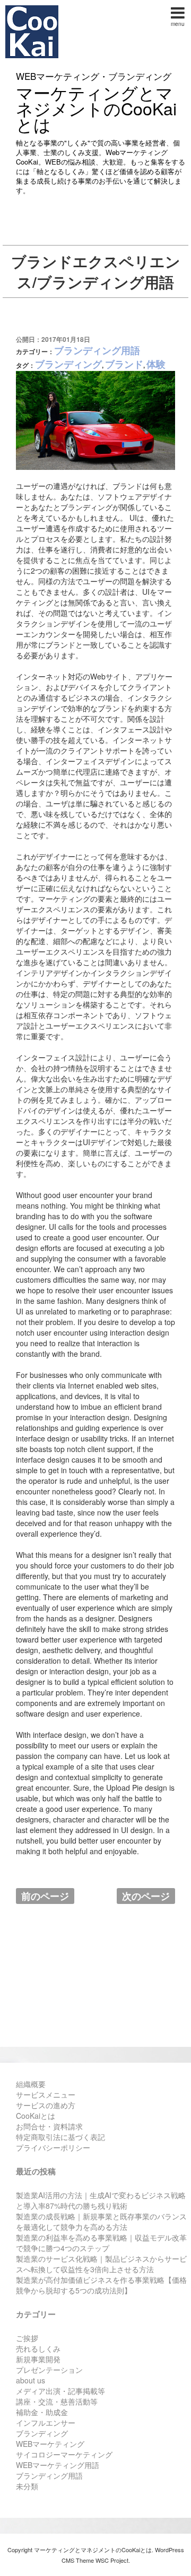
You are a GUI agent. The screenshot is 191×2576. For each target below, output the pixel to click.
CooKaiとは (36, 2116)
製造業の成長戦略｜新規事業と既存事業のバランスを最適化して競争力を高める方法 (101, 2221)
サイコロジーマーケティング (64, 2454)
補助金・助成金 (42, 2412)
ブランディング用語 (97, 350)
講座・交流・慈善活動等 (57, 2401)
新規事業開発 (38, 2359)
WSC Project (112, 2560)
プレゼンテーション (49, 2370)
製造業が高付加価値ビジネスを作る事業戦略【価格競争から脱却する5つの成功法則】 (101, 2285)
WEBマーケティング (50, 2444)
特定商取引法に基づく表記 (60, 2137)
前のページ (45, 1896)
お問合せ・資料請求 (49, 2126)
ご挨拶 (27, 2338)
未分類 (27, 2486)
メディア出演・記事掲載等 (60, 2391)
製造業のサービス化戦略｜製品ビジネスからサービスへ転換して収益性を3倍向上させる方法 (101, 2264)
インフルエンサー (46, 2423)
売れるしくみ (38, 2348)
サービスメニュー (46, 2094)
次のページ (146, 1896)
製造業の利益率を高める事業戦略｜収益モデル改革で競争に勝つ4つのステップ (101, 2243)
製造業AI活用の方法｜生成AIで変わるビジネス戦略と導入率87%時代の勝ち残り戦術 (101, 2200)
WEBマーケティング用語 (58, 2465)
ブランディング (68, 364)
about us (31, 2380)
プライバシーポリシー (53, 2147)
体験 (156, 364)
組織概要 (31, 2084)
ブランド (124, 364)
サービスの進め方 (46, 2105)
